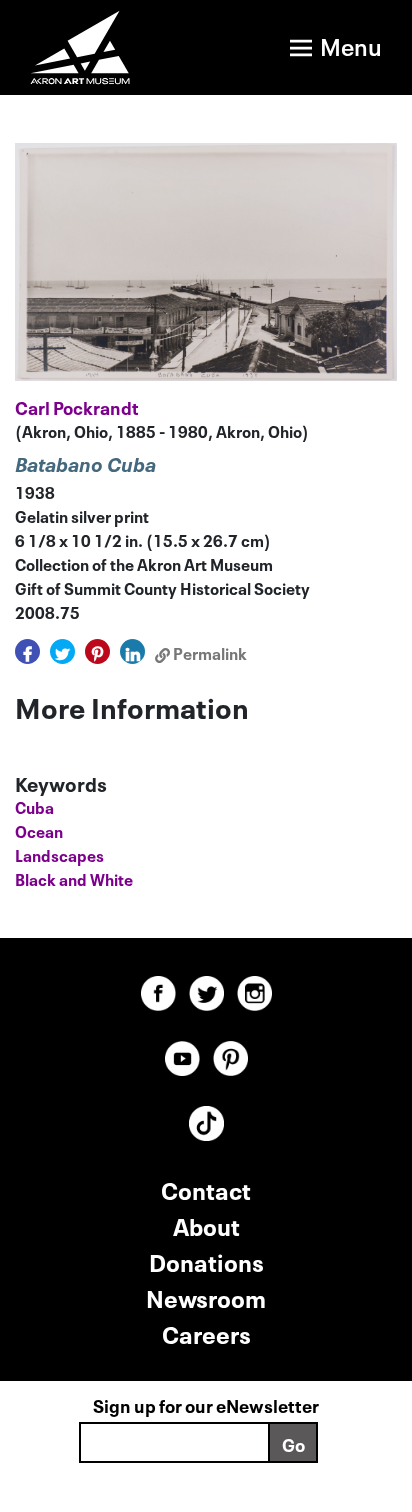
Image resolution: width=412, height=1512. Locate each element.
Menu (351, 44)
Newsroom (206, 1296)
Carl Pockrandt (77, 406)
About (206, 1224)
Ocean (39, 830)
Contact (206, 1188)
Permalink (208, 652)
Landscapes (59, 854)
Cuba (34, 806)
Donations (206, 1260)
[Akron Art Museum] (91, 47)
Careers (206, 1332)
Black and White (74, 878)
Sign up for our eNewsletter (206, 1404)
